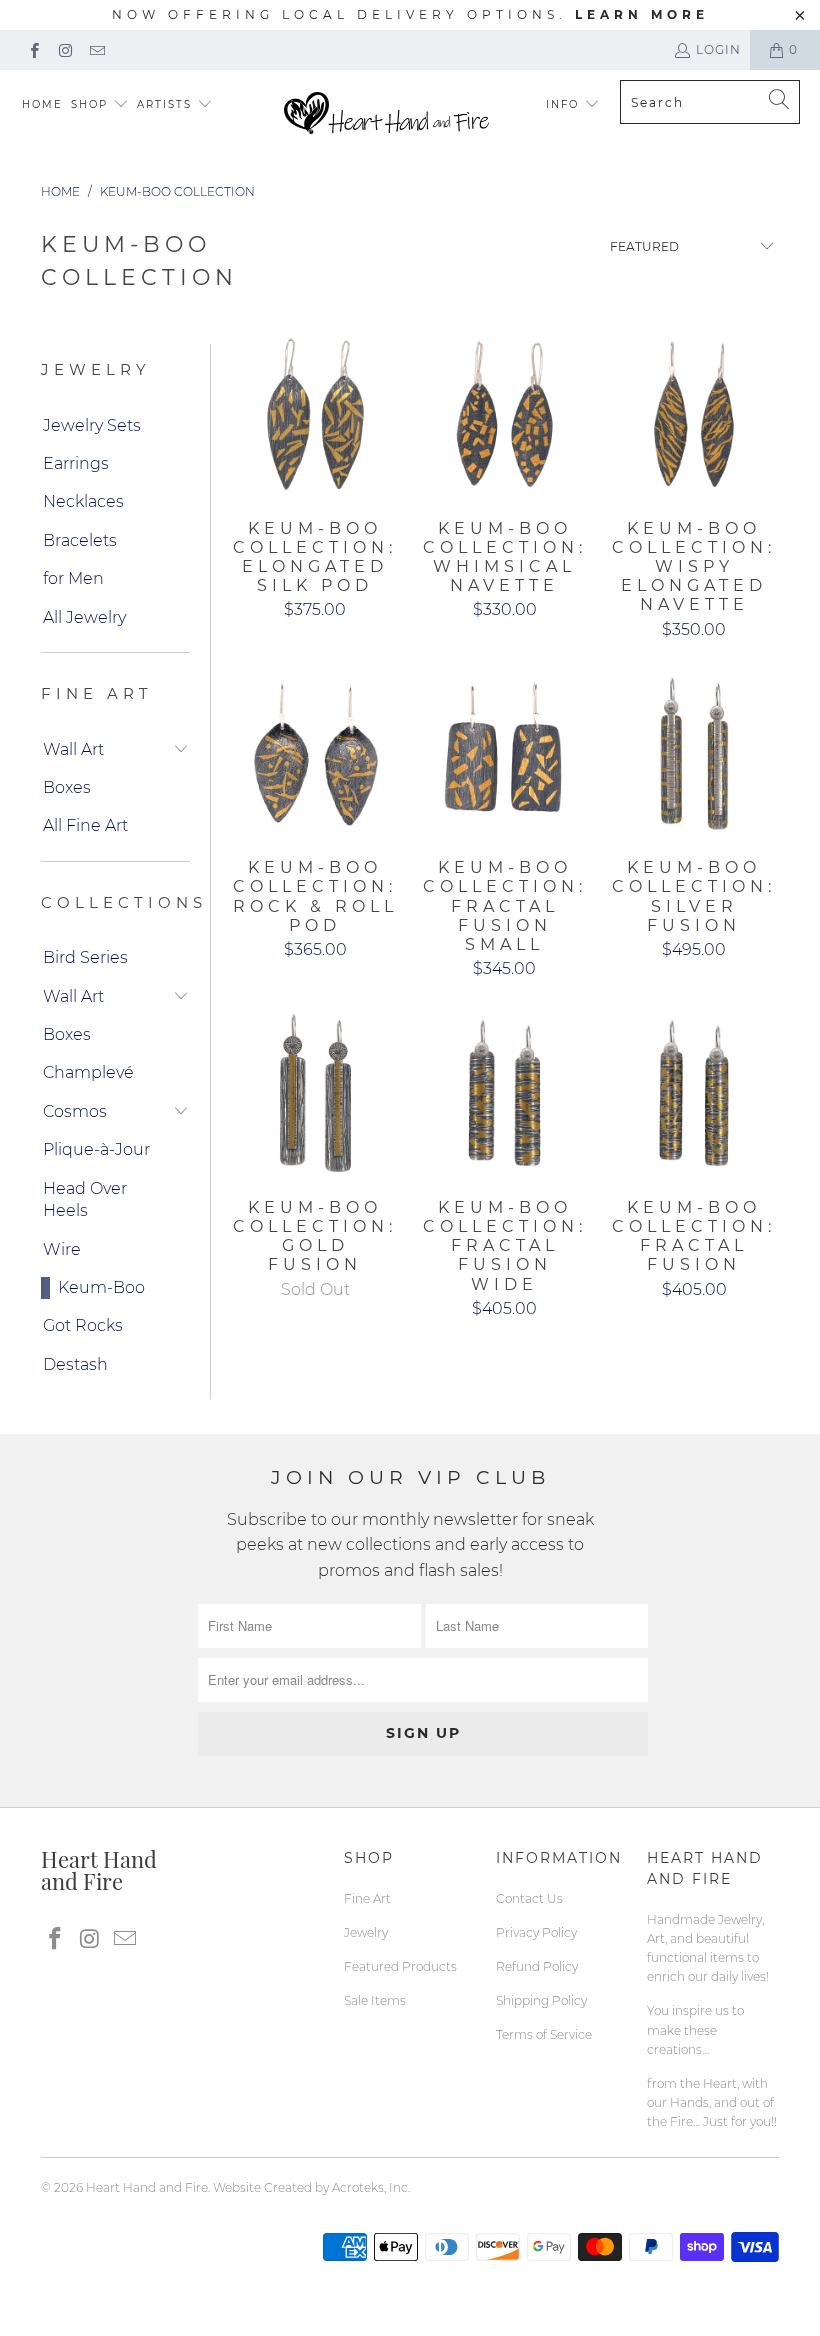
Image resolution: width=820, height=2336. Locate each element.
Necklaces (83, 501)
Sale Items (375, 2000)
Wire (62, 1249)
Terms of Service (544, 2034)
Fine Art (367, 1898)
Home (42, 104)
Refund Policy (537, 1966)
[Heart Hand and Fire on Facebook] (33, 49)
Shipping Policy (541, 2000)
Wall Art (73, 749)
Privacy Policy (536, 1932)
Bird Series (85, 957)
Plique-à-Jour (96, 1149)
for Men (73, 578)
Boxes (67, 787)
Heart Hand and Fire (147, 2187)
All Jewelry (84, 617)
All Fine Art (85, 825)
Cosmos (75, 1111)
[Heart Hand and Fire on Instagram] (64, 49)
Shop (89, 104)
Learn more (642, 14)
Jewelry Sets (92, 425)
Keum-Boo (101, 1287)
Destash (75, 1364)
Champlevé (88, 1072)
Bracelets (80, 540)
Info (562, 104)
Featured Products (400, 1966)
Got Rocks (83, 1325)
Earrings (76, 463)
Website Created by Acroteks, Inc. (311, 2187)
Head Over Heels (85, 1199)
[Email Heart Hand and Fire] (96, 49)
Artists (167, 104)
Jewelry (366, 1932)
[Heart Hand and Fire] (386, 114)
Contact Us (529, 1898)
